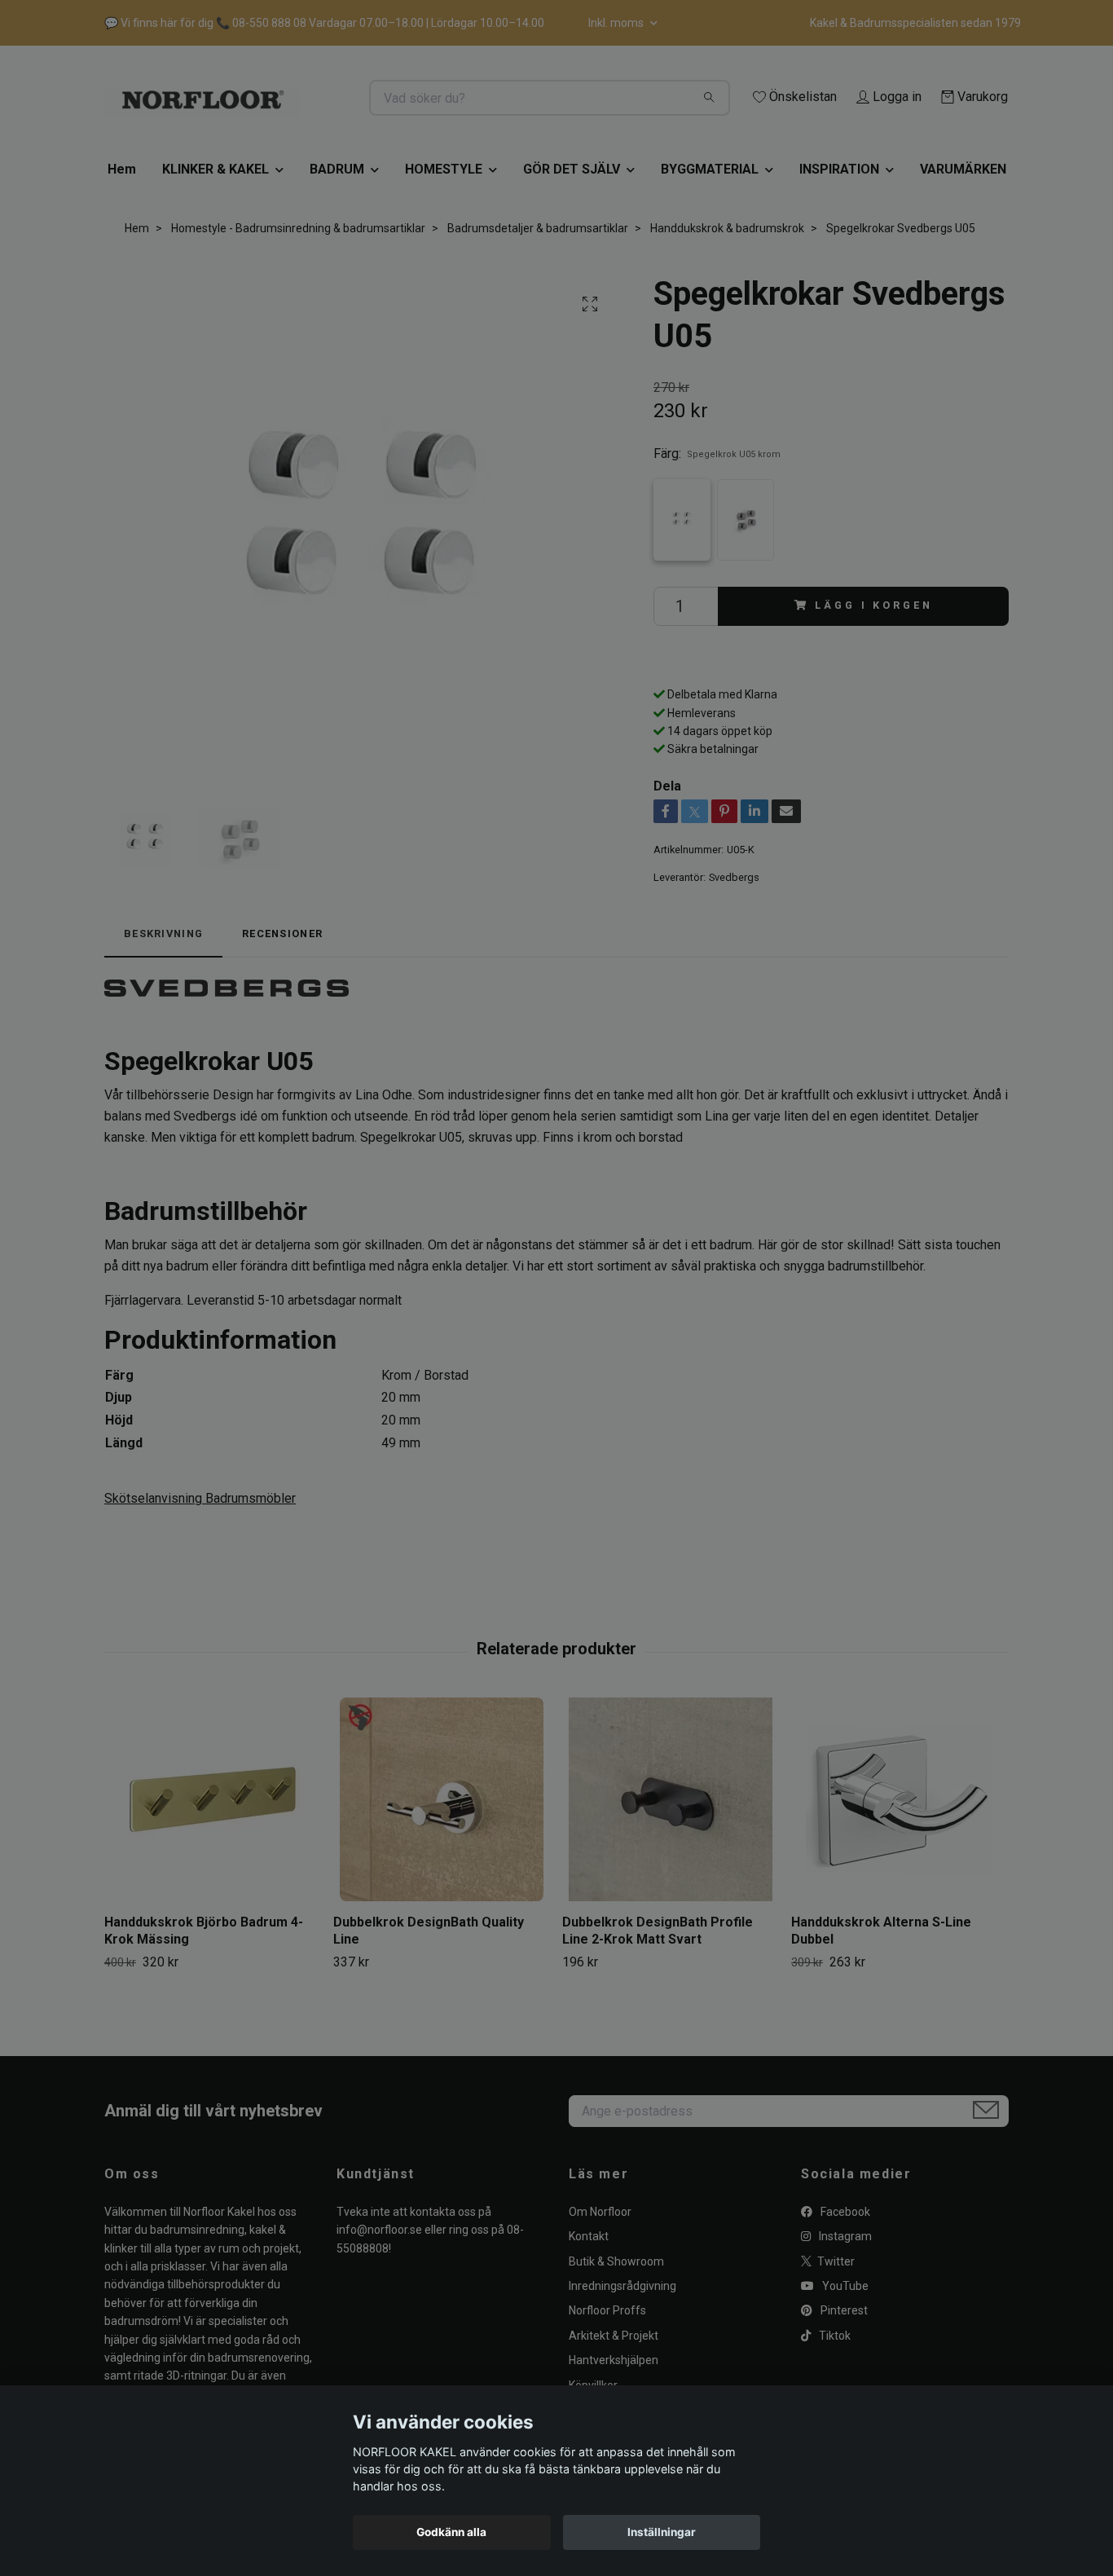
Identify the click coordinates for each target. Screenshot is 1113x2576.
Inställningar (662, 2532)
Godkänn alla (451, 2532)
